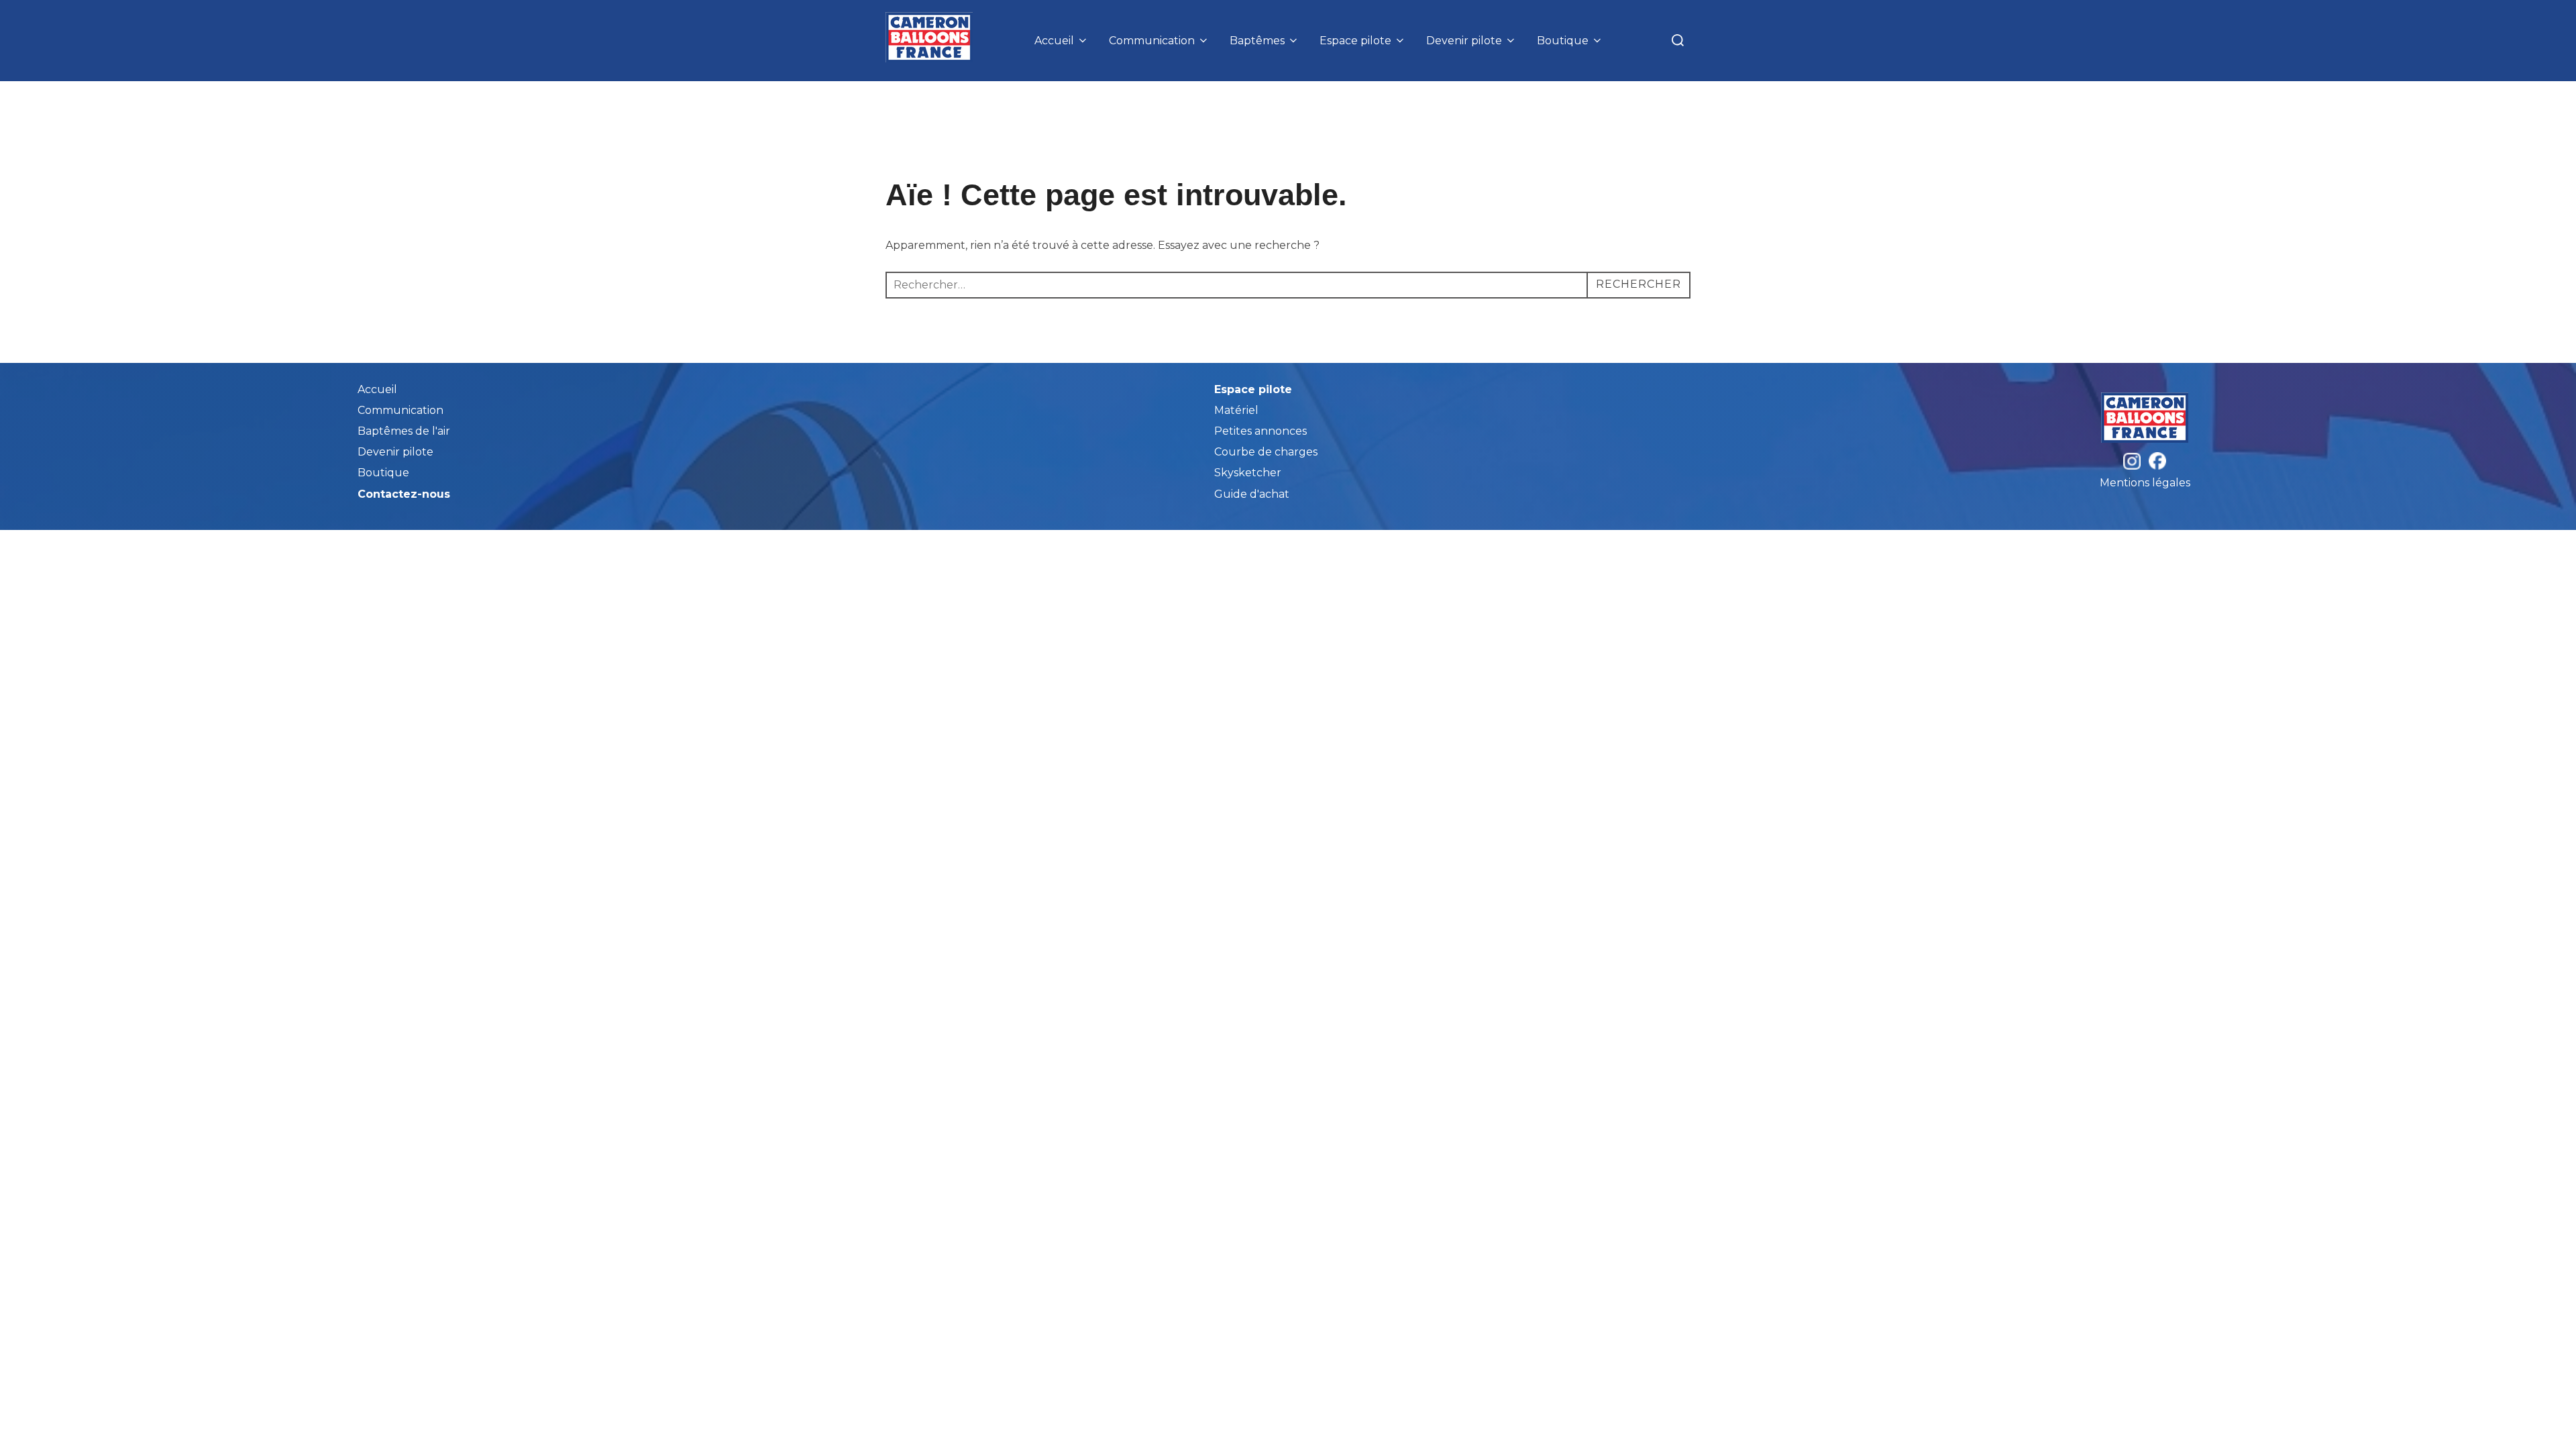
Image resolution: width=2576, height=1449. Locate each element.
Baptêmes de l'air (404, 431)
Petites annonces (1260, 431)
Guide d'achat (1252, 494)
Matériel (1236, 410)
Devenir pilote (1464, 41)
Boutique (1563, 41)
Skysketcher (1248, 473)
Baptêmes (1257, 41)
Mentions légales (2145, 483)
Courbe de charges (1266, 452)
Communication (1152, 41)
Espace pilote (1355, 41)
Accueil (1054, 41)
